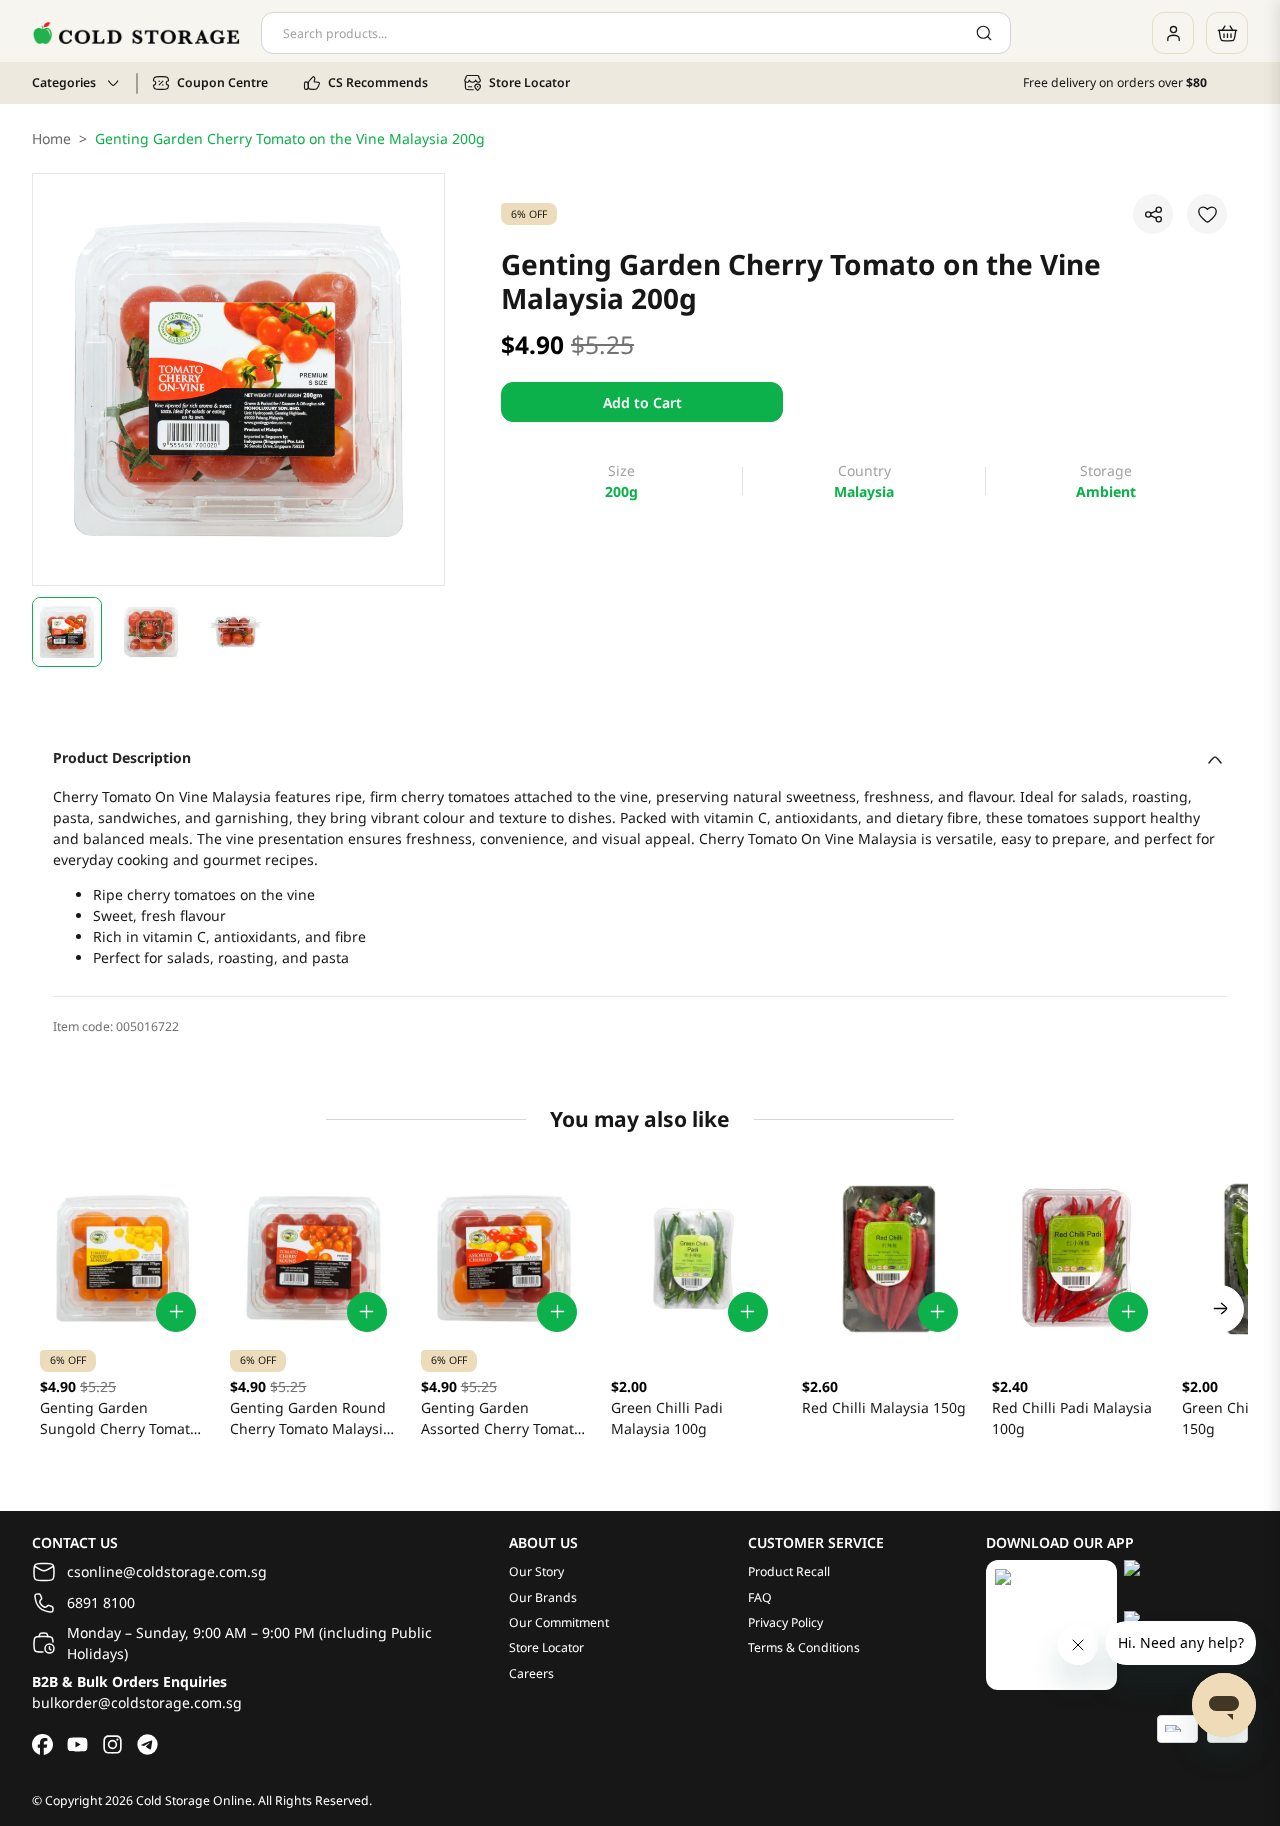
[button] (67, 632)
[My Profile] (1173, 33)
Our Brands (543, 1597)
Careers (531, 1673)
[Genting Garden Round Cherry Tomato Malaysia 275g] (313, 1258)
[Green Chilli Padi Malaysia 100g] (694, 1258)
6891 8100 (101, 1602)
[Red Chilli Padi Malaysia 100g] (1075, 1258)
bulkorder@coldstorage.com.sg (137, 1702)
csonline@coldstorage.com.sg (167, 1571)
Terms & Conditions (804, 1647)
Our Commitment (559, 1622)
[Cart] (1227, 33)
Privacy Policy (785, 1622)
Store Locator (546, 1647)
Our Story (536, 1571)
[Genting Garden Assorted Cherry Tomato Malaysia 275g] (504, 1258)
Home (51, 138)
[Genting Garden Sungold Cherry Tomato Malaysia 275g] (123, 1258)
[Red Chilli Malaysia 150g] (885, 1258)
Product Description (122, 757)
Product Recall (789, 1571)
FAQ (760, 1597)
